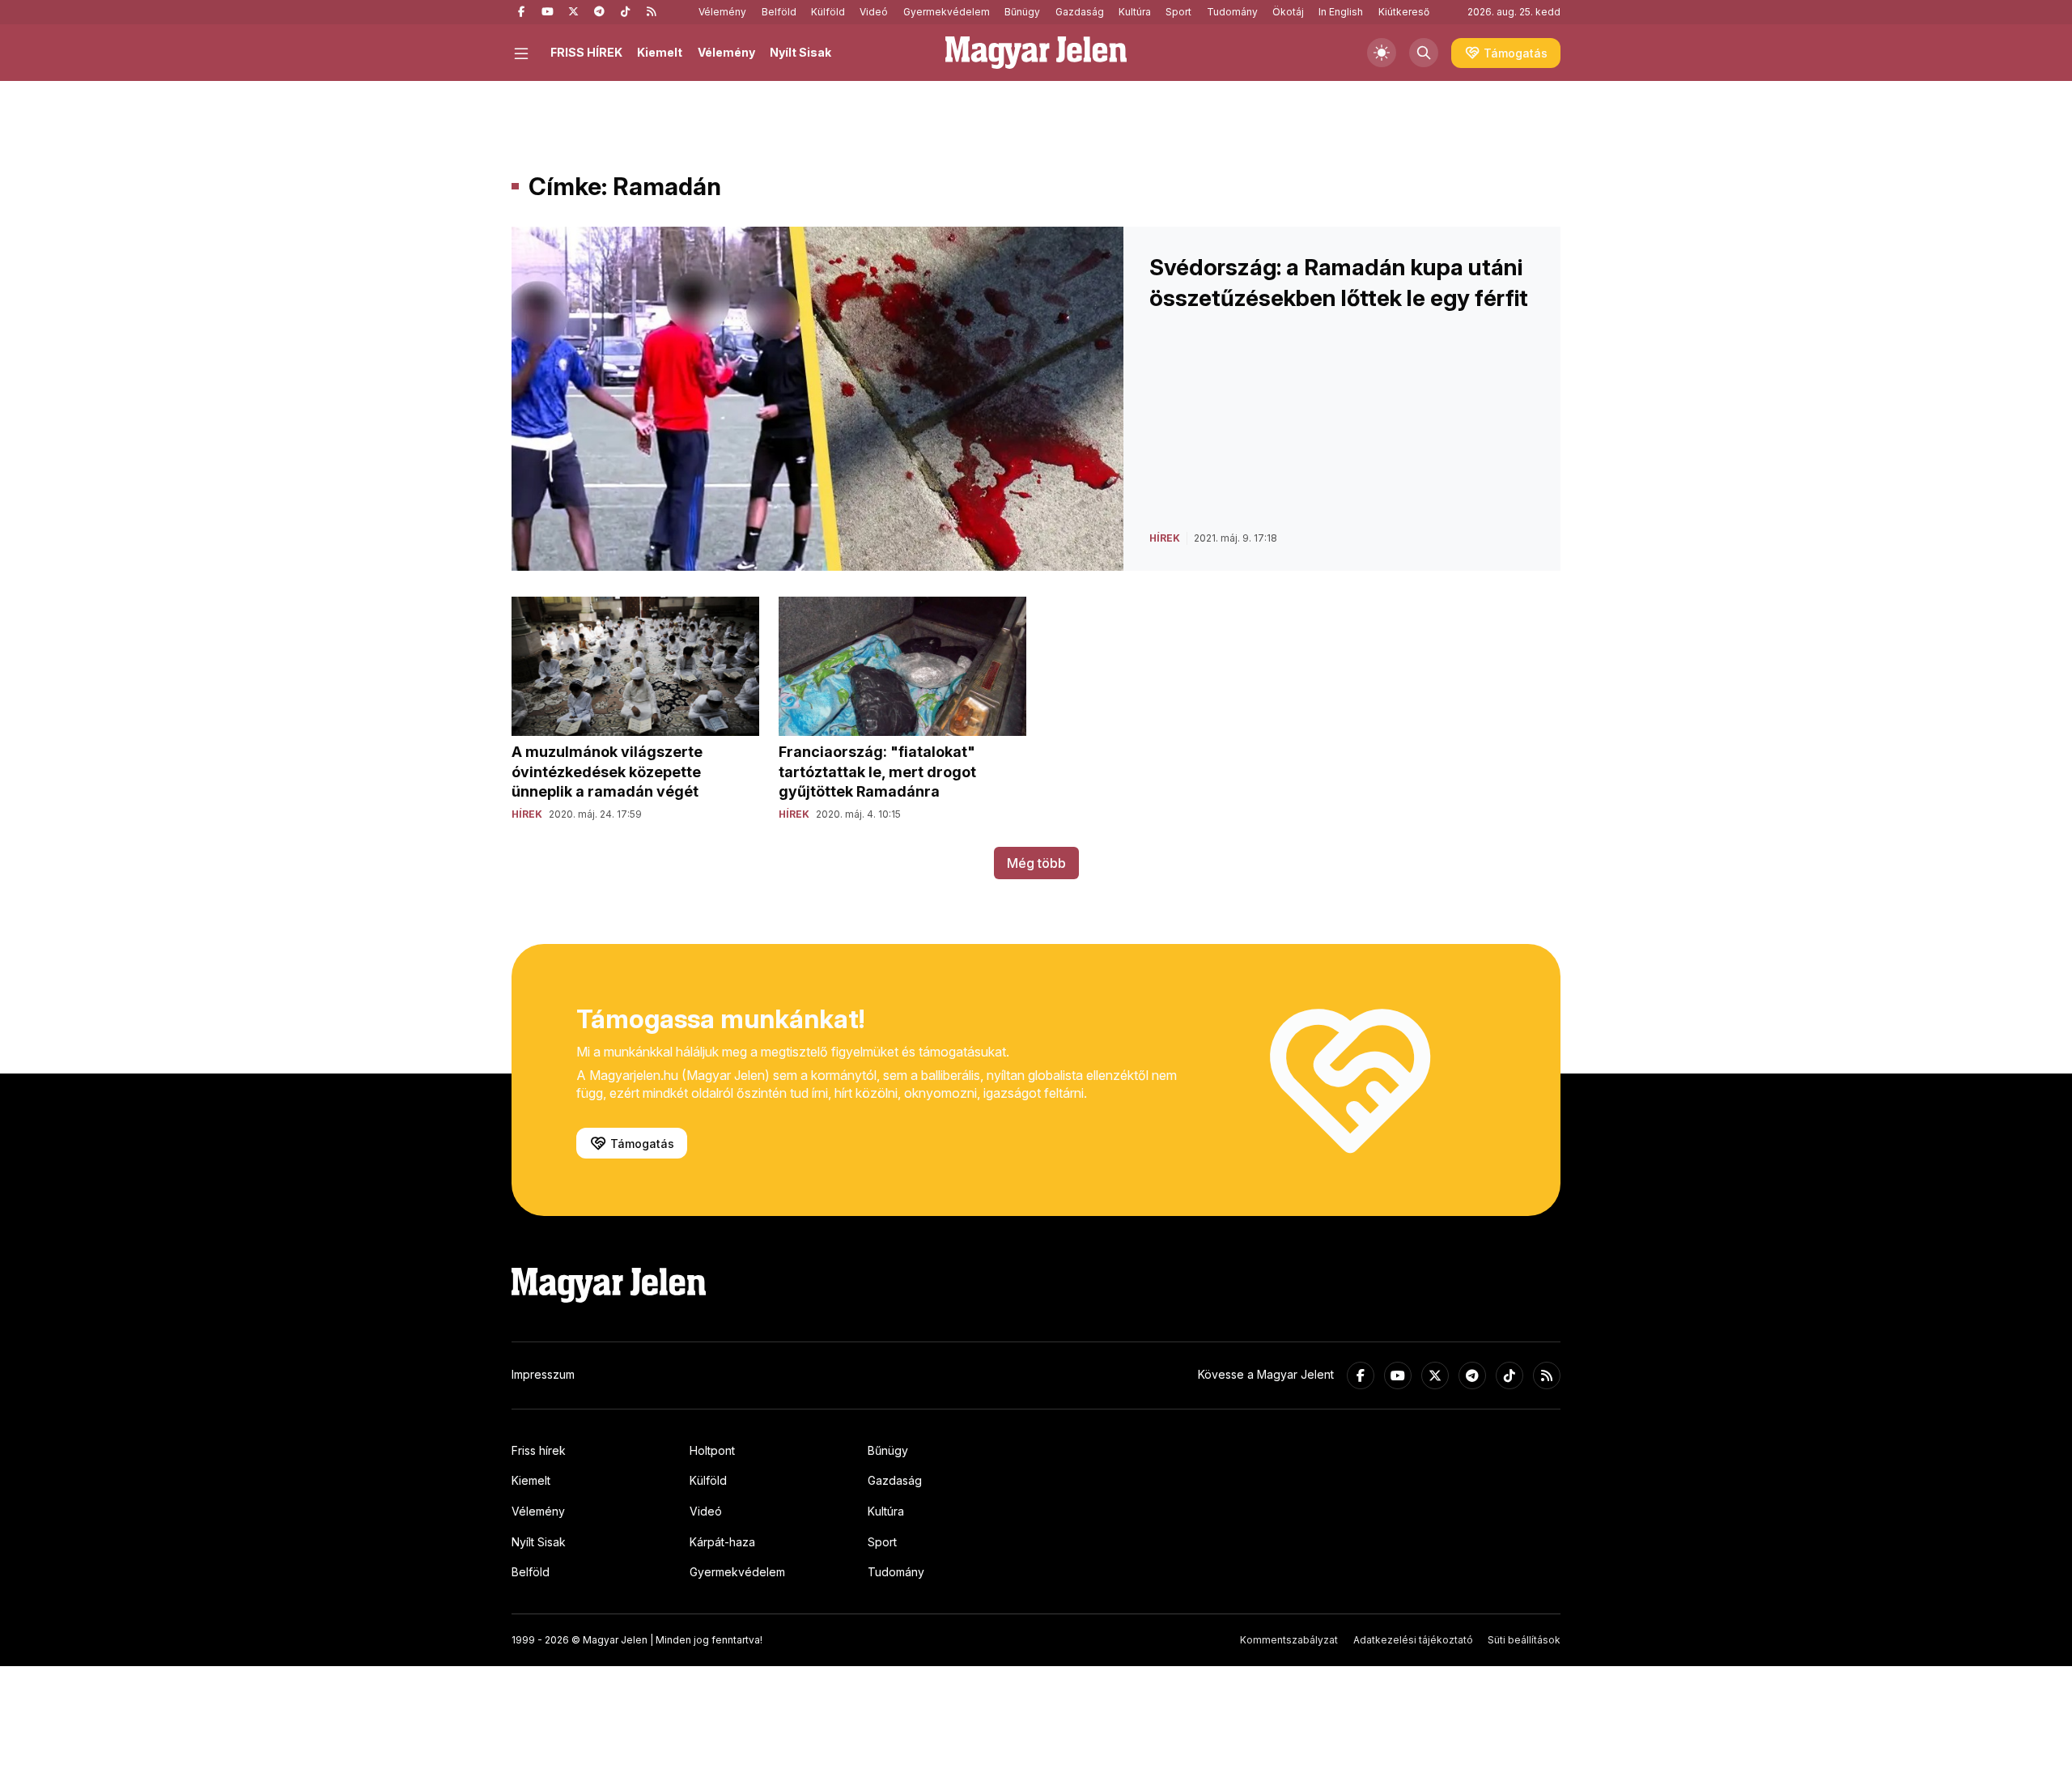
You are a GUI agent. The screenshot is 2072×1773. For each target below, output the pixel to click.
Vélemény (722, 12)
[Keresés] (1424, 53)
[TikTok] (625, 12)
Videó (874, 12)
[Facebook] (521, 12)
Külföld (828, 12)
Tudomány (1232, 12)
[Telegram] (599, 12)
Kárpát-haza (722, 1542)
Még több (1036, 863)
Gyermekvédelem (947, 12)
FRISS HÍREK (586, 52)
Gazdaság (1080, 12)
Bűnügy (1022, 12)
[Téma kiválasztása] (1382, 53)
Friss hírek (539, 1450)
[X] (573, 12)
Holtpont (712, 1450)
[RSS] (651, 12)
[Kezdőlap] (1036, 53)
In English (1341, 12)
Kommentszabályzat (1289, 1640)
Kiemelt (660, 52)
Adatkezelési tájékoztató (1413, 1640)
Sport (1178, 12)
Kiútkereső (1404, 12)
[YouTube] (547, 12)
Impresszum (543, 1374)
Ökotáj (1288, 12)
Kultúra (1135, 12)
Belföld (779, 12)
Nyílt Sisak (800, 52)
